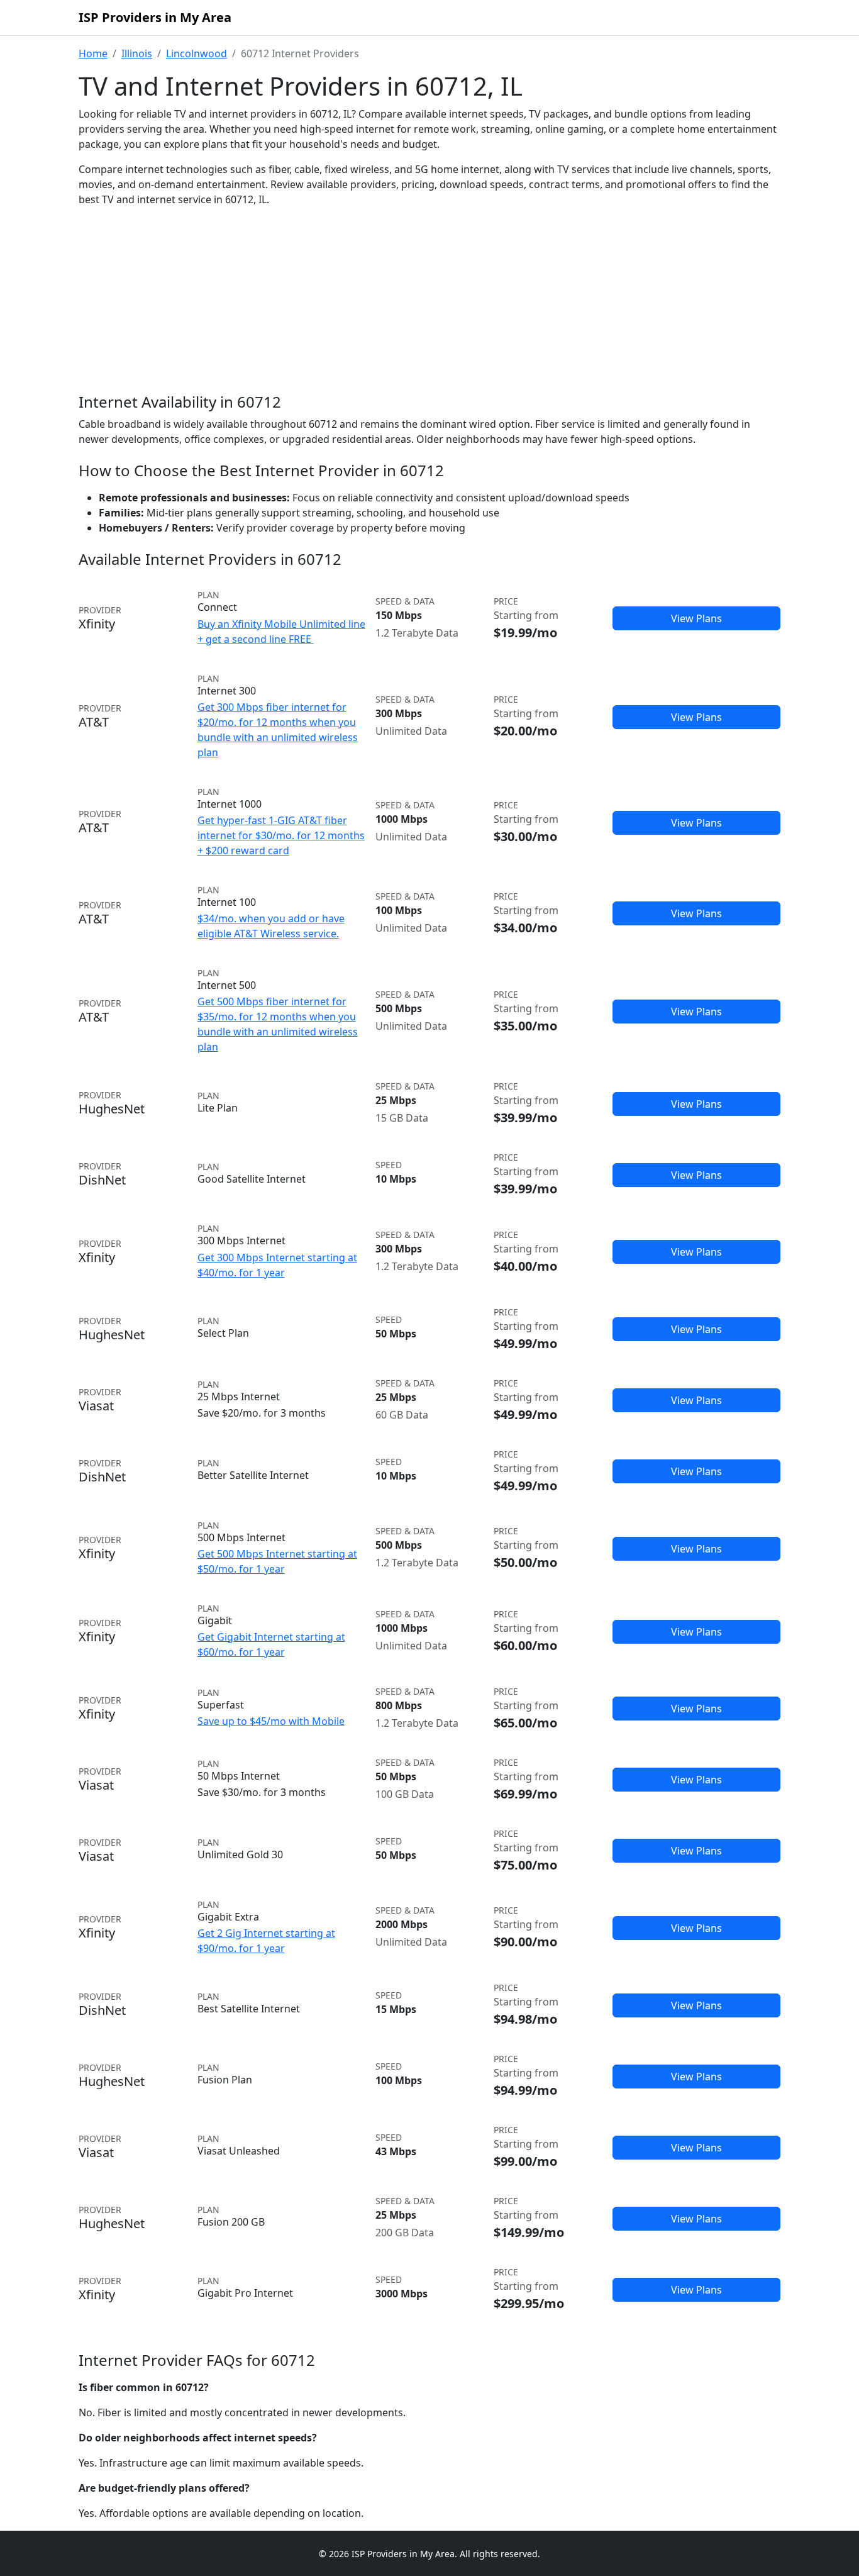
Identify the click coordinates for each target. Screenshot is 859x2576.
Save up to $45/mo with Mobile (271, 1721)
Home (93, 53)
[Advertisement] (429, 311)
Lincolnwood (197, 53)
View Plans (696, 618)
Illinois (137, 53)
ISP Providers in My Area (155, 17)
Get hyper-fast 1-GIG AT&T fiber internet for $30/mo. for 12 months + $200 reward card (281, 835)
